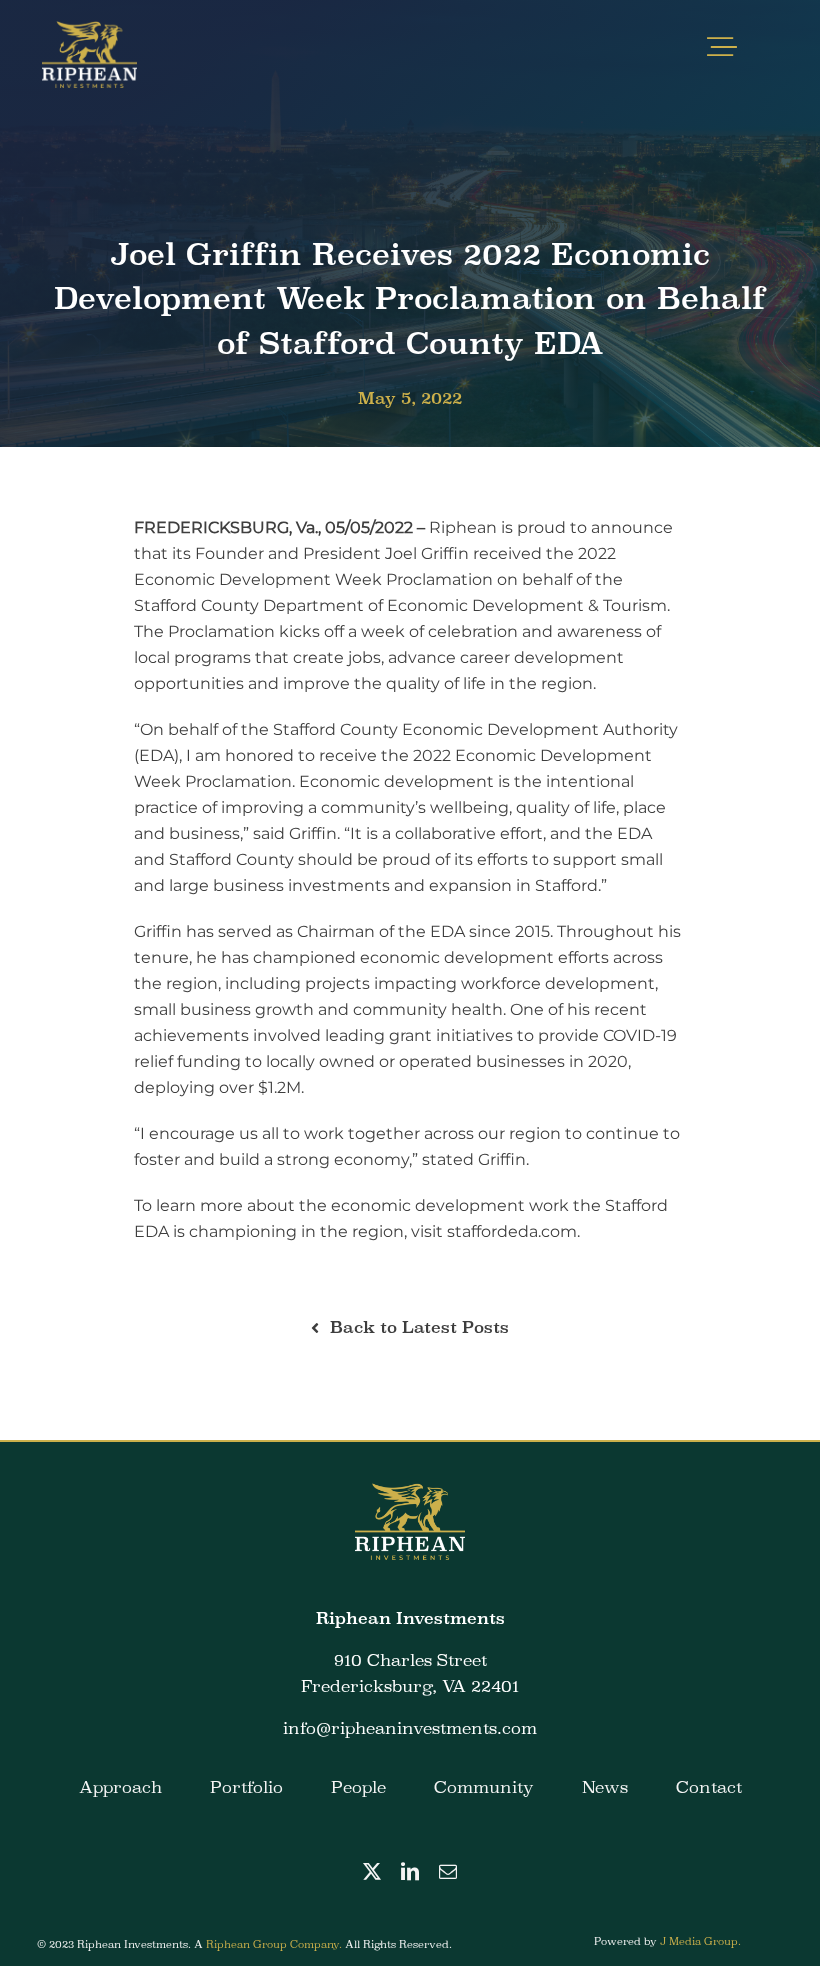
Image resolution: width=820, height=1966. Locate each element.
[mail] (448, 1871)
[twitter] (372, 1871)
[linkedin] (410, 1871)
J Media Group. (700, 1941)
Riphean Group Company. (275, 1944)
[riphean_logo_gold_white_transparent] (89, 27)
